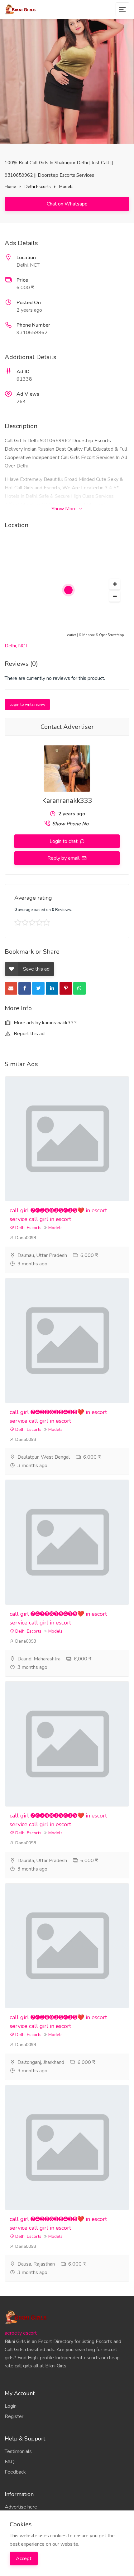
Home (10, 187)
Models (66, 187)
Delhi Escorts (38, 187)
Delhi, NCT (16, 646)
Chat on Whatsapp (67, 204)
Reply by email (64, 858)
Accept (24, 2559)
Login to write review (27, 705)
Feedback (15, 2472)
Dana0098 (25, 1238)
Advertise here (21, 2507)
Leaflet (71, 635)
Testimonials (18, 2451)
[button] (115, 584)
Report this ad (29, 1034)
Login (11, 2406)
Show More (65, 509)
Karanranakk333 (67, 801)
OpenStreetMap (111, 635)
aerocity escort (21, 2333)
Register (14, 2416)
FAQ (10, 2462)
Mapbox (89, 635)
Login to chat (64, 841)
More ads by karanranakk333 (45, 1023)
